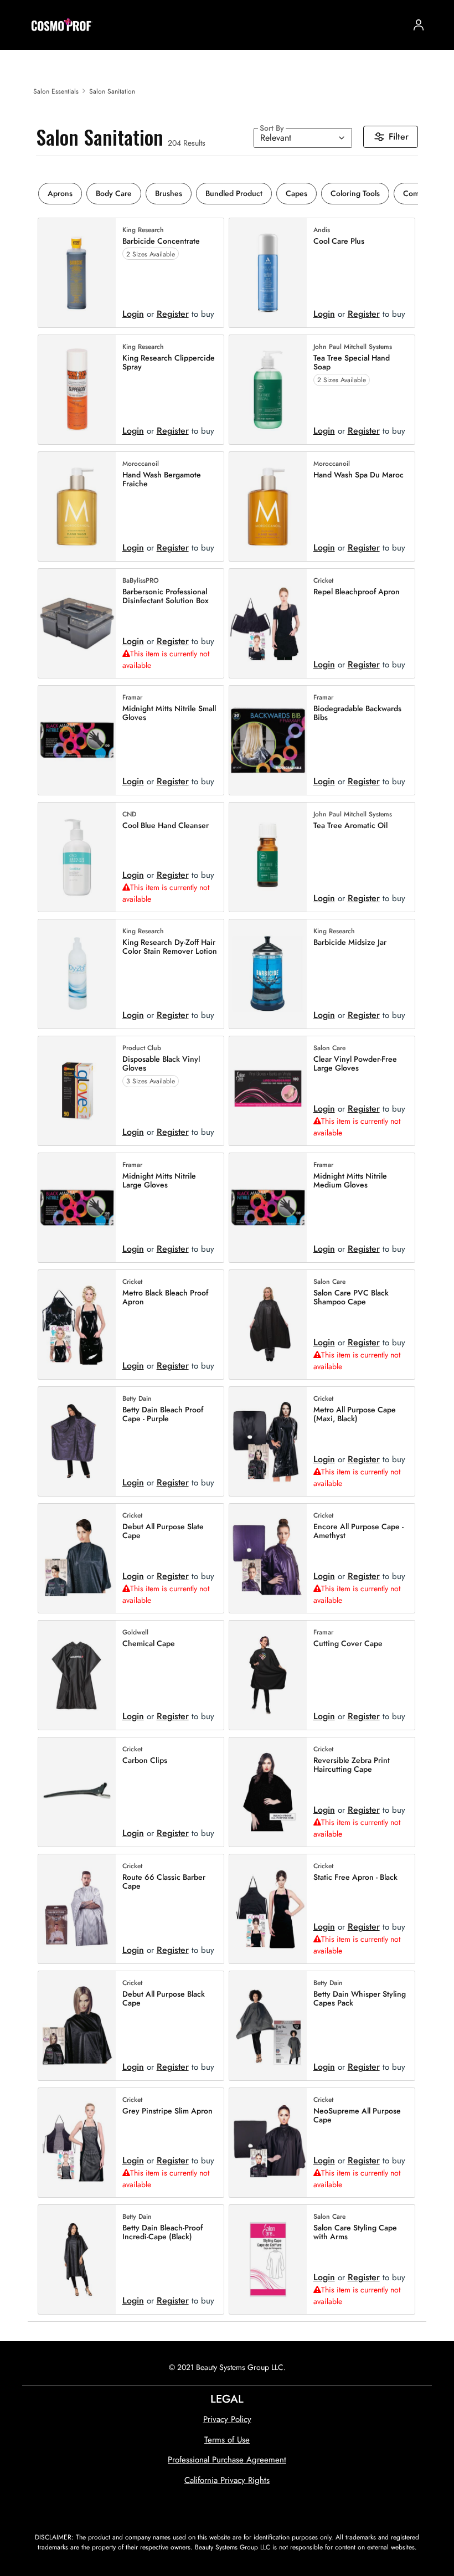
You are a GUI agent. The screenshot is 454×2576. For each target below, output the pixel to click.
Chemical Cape (149, 1644)
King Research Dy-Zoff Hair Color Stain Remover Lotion (170, 947)
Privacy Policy (227, 2419)
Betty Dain (137, 1399)
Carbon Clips (145, 1760)
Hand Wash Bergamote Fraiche (162, 480)
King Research (143, 230)
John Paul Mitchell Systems (353, 347)
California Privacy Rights (227, 2480)
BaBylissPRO (141, 581)
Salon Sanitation (112, 91)
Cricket (323, 581)
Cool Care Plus (339, 241)
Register (173, 314)
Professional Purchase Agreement (227, 2460)
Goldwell (135, 1633)
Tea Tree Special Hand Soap (352, 363)
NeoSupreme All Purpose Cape (357, 2116)
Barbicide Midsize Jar (350, 942)
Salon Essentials (56, 91)
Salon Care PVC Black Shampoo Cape (351, 1298)
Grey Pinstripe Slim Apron (167, 2111)
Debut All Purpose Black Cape (164, 1999)
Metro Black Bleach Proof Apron (165, 1298)
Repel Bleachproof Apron (357, 592)
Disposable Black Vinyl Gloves (161, 1064)
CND (129, 815)
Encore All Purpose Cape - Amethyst (358, 1531)
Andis (322, 230)
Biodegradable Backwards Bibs (357, 713)
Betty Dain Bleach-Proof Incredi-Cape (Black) (162, 2233)
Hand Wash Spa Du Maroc (358, 475)
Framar (132, 698)
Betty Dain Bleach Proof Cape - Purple (163, 1415)
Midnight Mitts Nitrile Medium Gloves (350, 1181)
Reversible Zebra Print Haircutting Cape (352, 1765)
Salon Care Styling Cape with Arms (355, 2233)
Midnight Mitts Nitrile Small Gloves (169, 713)
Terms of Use (227, 2440)
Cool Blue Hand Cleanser (166, 826)
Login (133, 314)
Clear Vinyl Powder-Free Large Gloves (355, 1064)
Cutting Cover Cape (348, 1644)
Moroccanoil (141, 464)
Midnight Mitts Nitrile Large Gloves (159, 1181)
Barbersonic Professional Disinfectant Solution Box (166, 597)
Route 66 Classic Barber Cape (164, 1882)
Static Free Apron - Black (355, 1877)
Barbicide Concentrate (161, 241)
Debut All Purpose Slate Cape (163, 1531)
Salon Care (329, 1048)
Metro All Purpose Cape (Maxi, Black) (355, 1415)
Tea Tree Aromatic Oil (350, 826)
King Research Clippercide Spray (169, 363)
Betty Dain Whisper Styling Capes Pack (360, 1999)
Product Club (142, 1048)
